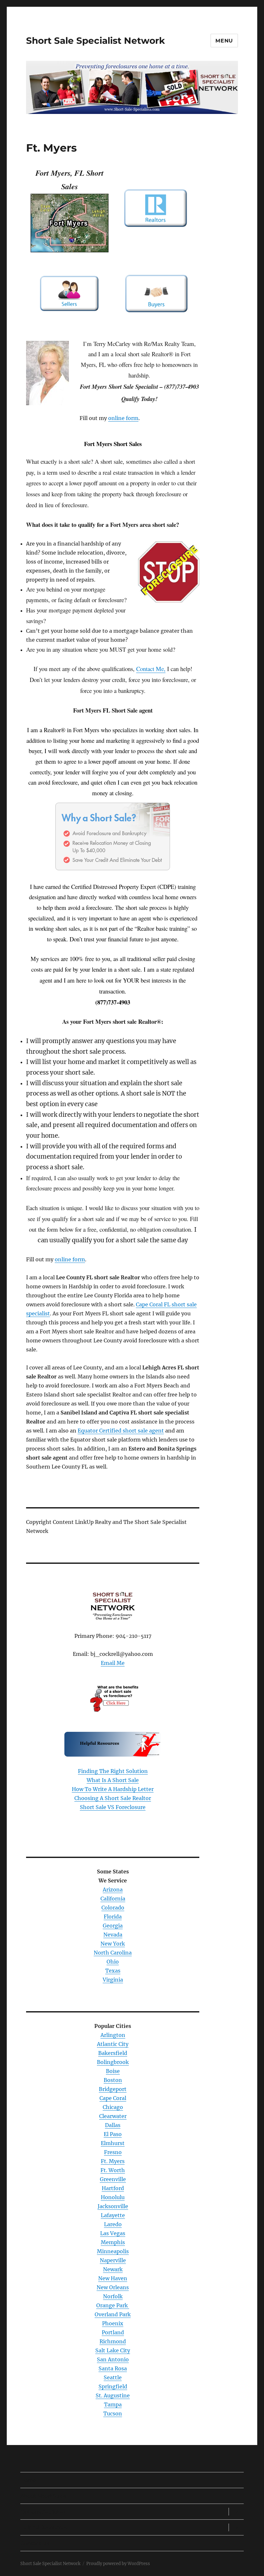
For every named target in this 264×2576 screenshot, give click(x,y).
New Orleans (113, 2287)
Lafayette (113, 2215)
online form (123, 418)
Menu (224, 41)
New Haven (113, 2278)
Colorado (113, 1908)
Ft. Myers (113, 2161)
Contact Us (35, 2543)
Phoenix (113, 2323)
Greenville (113, 2179)
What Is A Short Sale (113, 1780)
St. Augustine (113, 2395)
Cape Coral (113, 2098)
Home (28, 2480)
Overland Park (113, 2314)
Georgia (113, 1926)
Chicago (113, 2107)
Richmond (113, 2341)
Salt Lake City (113, 2350)
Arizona (113, 1890)
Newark (113, 2269)
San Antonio (113, 2359)
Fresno (113, 2152)
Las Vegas (113, 2233)
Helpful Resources (44, 2528)
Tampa (113, 2404)
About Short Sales (43, 2496)
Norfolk (113, 2296)
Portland (113, 2332)
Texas (113, 1971)
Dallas (113, 2125)
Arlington (113, 2035)
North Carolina (113, 1953)
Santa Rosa (113, 2368)
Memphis (113, 2242)
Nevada (113, 1935)
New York (113, 1944)
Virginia (113, 1980)
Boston (113, 2080)
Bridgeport (113, 2089)
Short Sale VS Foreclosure (113, 1807)
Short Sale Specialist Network (95, 41)
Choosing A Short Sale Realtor (113, 1798)
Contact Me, (151, 669)
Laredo (113, 2224)
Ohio (113, 1962)
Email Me (113, 1663)
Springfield (113, 2386)
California (113, 1899)
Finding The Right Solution (113, 1771)
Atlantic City (113, 2044)
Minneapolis (113, 2251)
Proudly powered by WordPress (118, 2564)
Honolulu (113, 2197)
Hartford (113, 2188)
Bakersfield (113, 2053)
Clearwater (113, 2116)
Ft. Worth (113, 2170)
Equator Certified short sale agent (121, 1431)
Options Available (43, 2512)
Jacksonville (113, 2206)
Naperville (113, 2260)
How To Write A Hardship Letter (113, 1789)
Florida (113, 1917)
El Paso (113, 2134)
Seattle (113, 2377)
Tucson (113, 2413)
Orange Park (113, 2305)
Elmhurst (113, 2143)
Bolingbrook (113, 2062)
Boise (113, 2071)
